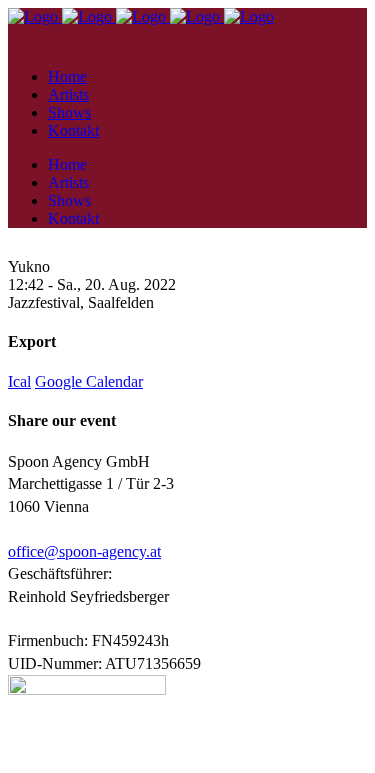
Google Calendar (89, 381)
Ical (19, 381)
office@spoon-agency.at (84, 551)
